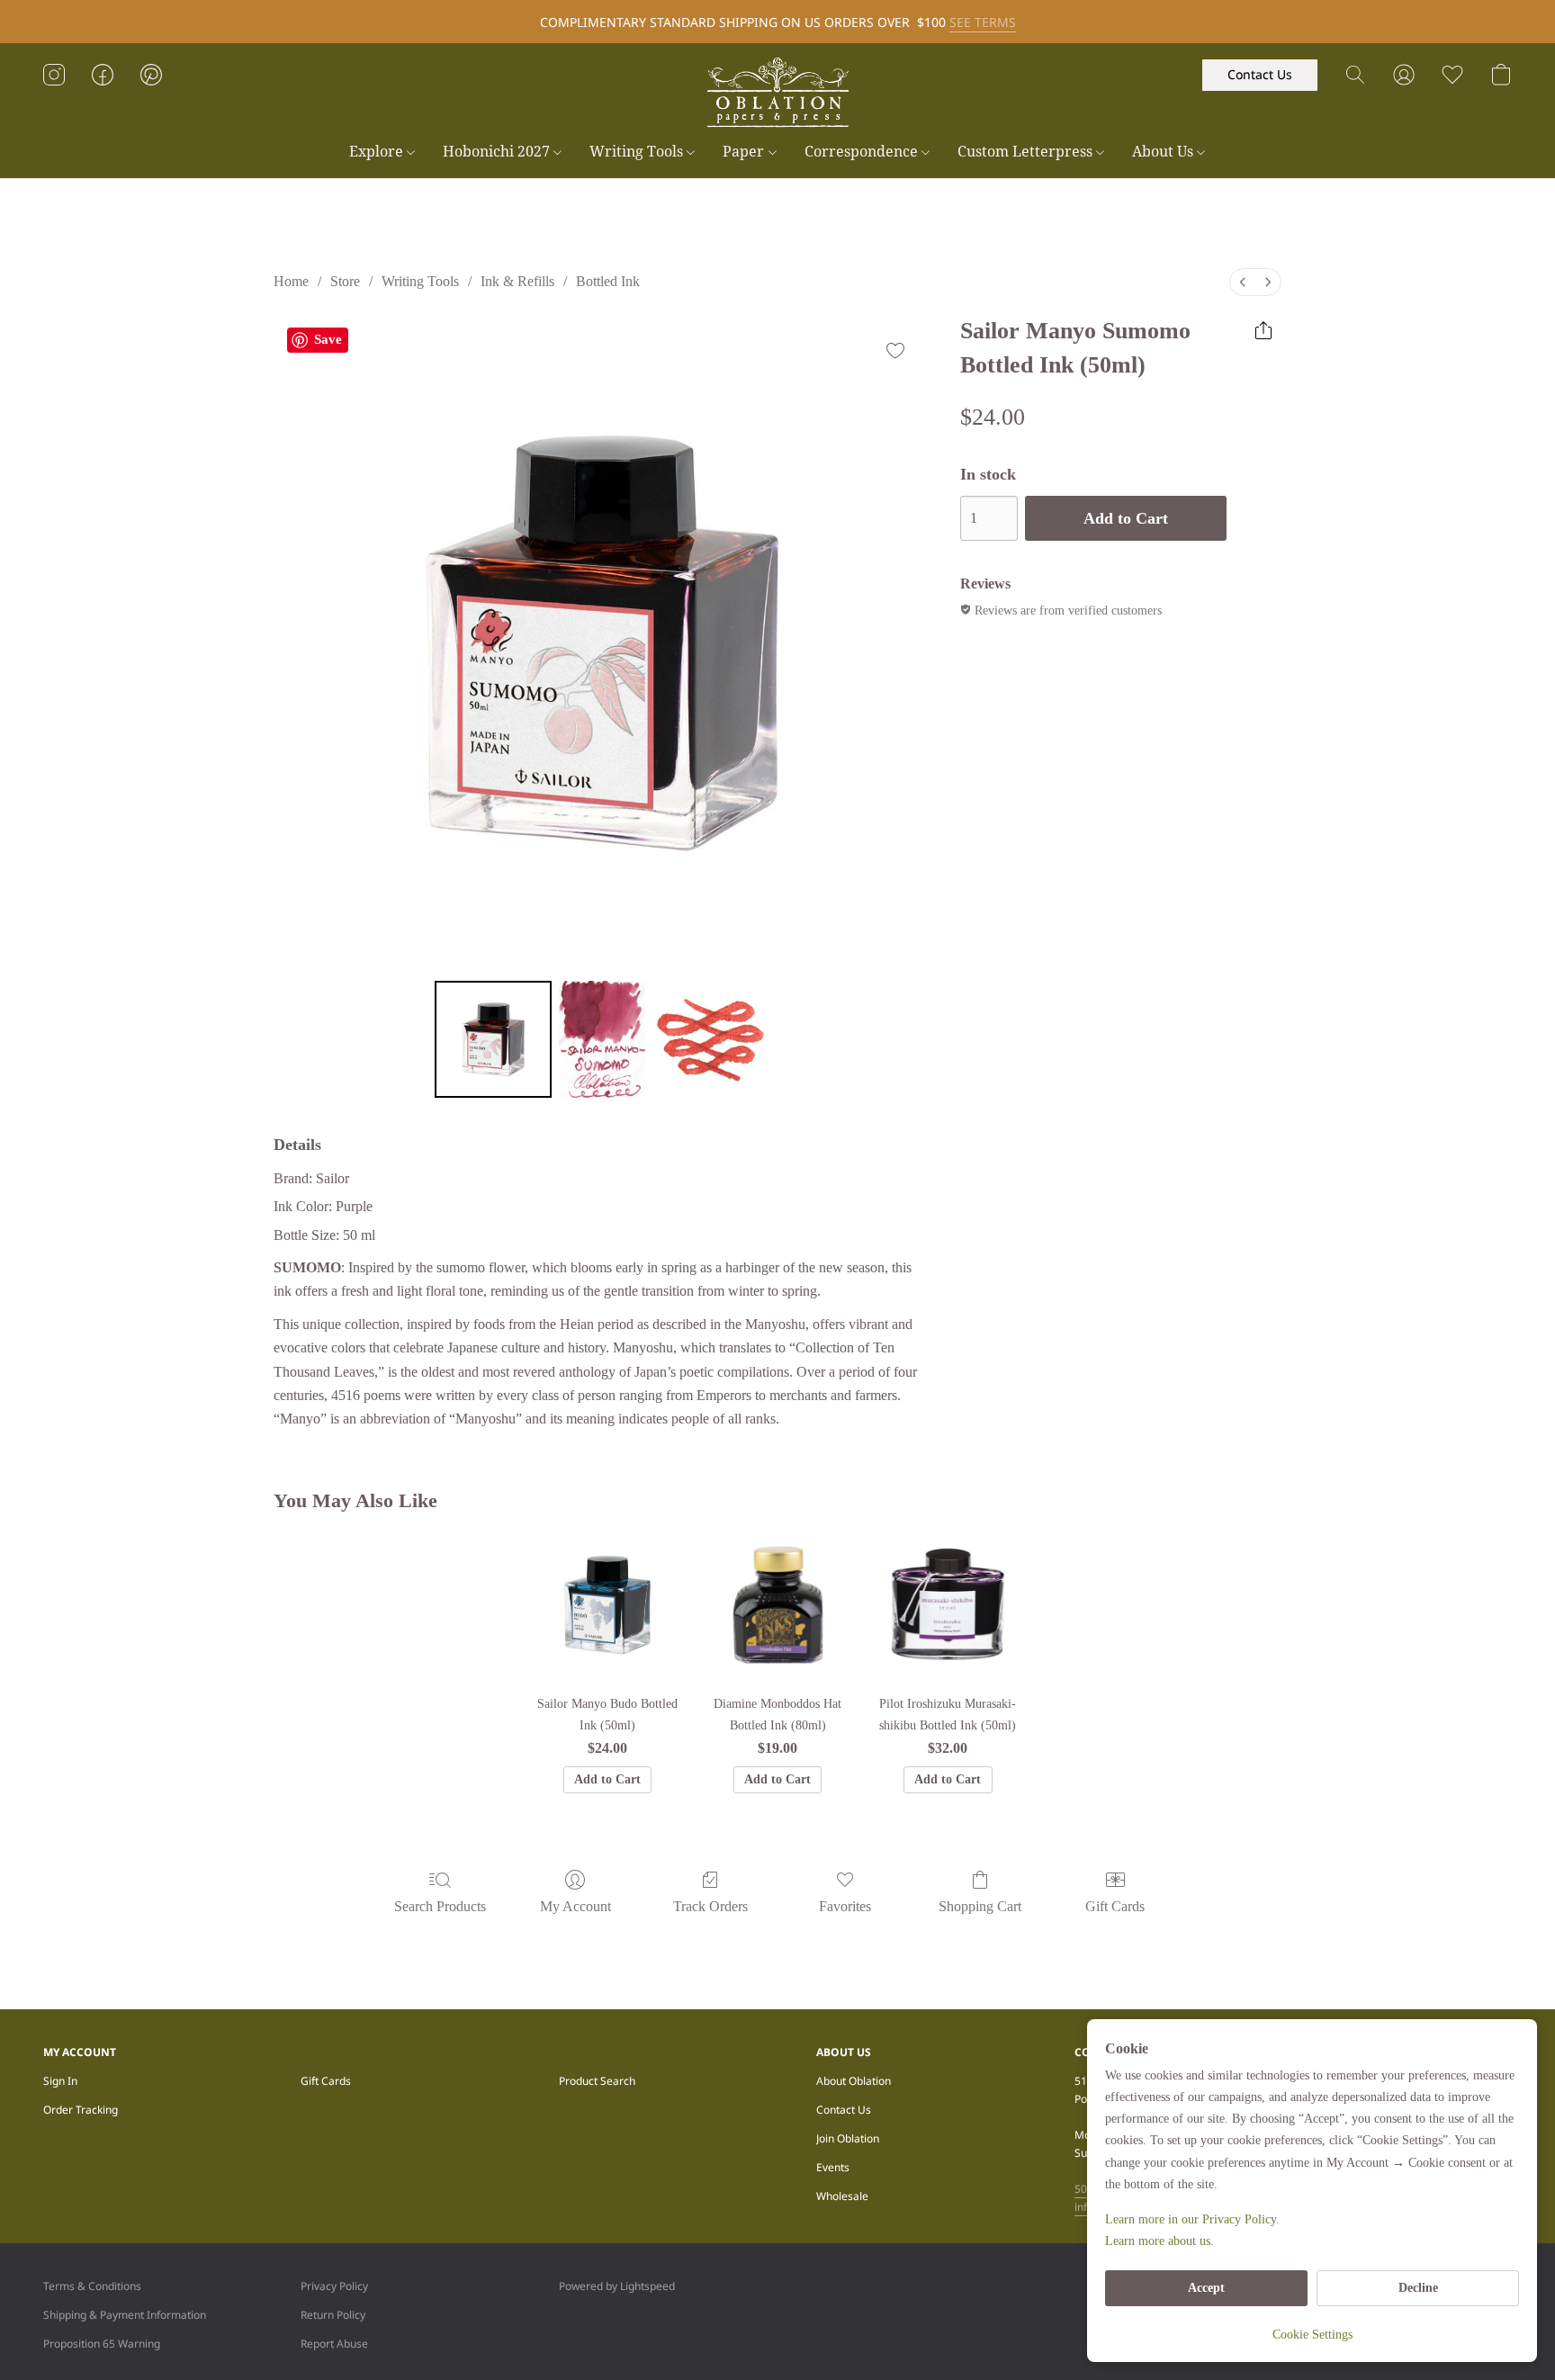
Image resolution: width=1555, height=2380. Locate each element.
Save (328, 339)
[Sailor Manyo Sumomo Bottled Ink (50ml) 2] (711, 1039)
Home (291, 281)
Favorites (845, 1906)
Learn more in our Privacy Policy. (1192, 2219)
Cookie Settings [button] (1312, 2335)
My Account (575, 1906)
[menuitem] (1243, 282)
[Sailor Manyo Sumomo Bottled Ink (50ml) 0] (493, 1039)
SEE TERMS (983, 22)
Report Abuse (334, 2344)
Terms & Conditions (92, 2286)
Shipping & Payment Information (125, 2315)
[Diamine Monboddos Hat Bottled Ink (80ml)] (778, 1605)
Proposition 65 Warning (102, 2344)
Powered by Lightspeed (617, 2286)
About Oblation (854, 2081)
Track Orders (710, 1906)
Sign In (60, 2081)
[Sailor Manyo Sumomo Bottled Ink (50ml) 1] (602, 1039)
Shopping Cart (980, 1906)
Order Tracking (81, 2110)
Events (833, 2167)
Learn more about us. (1160, 2241)
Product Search (597, 2081)
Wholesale (842, 2196)
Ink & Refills (517, 281)
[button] (777, 93)
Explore (378, 151)
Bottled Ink (608, 281)
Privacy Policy (334, 2286)
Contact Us (844, 2110)
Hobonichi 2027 (498, 151)
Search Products (440, 1906)
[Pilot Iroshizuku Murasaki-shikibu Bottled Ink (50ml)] (948, 1605)
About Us (1164, 151)
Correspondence (863, 151)
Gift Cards (1115, 1906)
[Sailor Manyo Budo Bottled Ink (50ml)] (607, 1605)
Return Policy (333, 2315)
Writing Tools (638, 151)
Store (345, 281)
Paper (745, 151)
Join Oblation (848, 2138)
